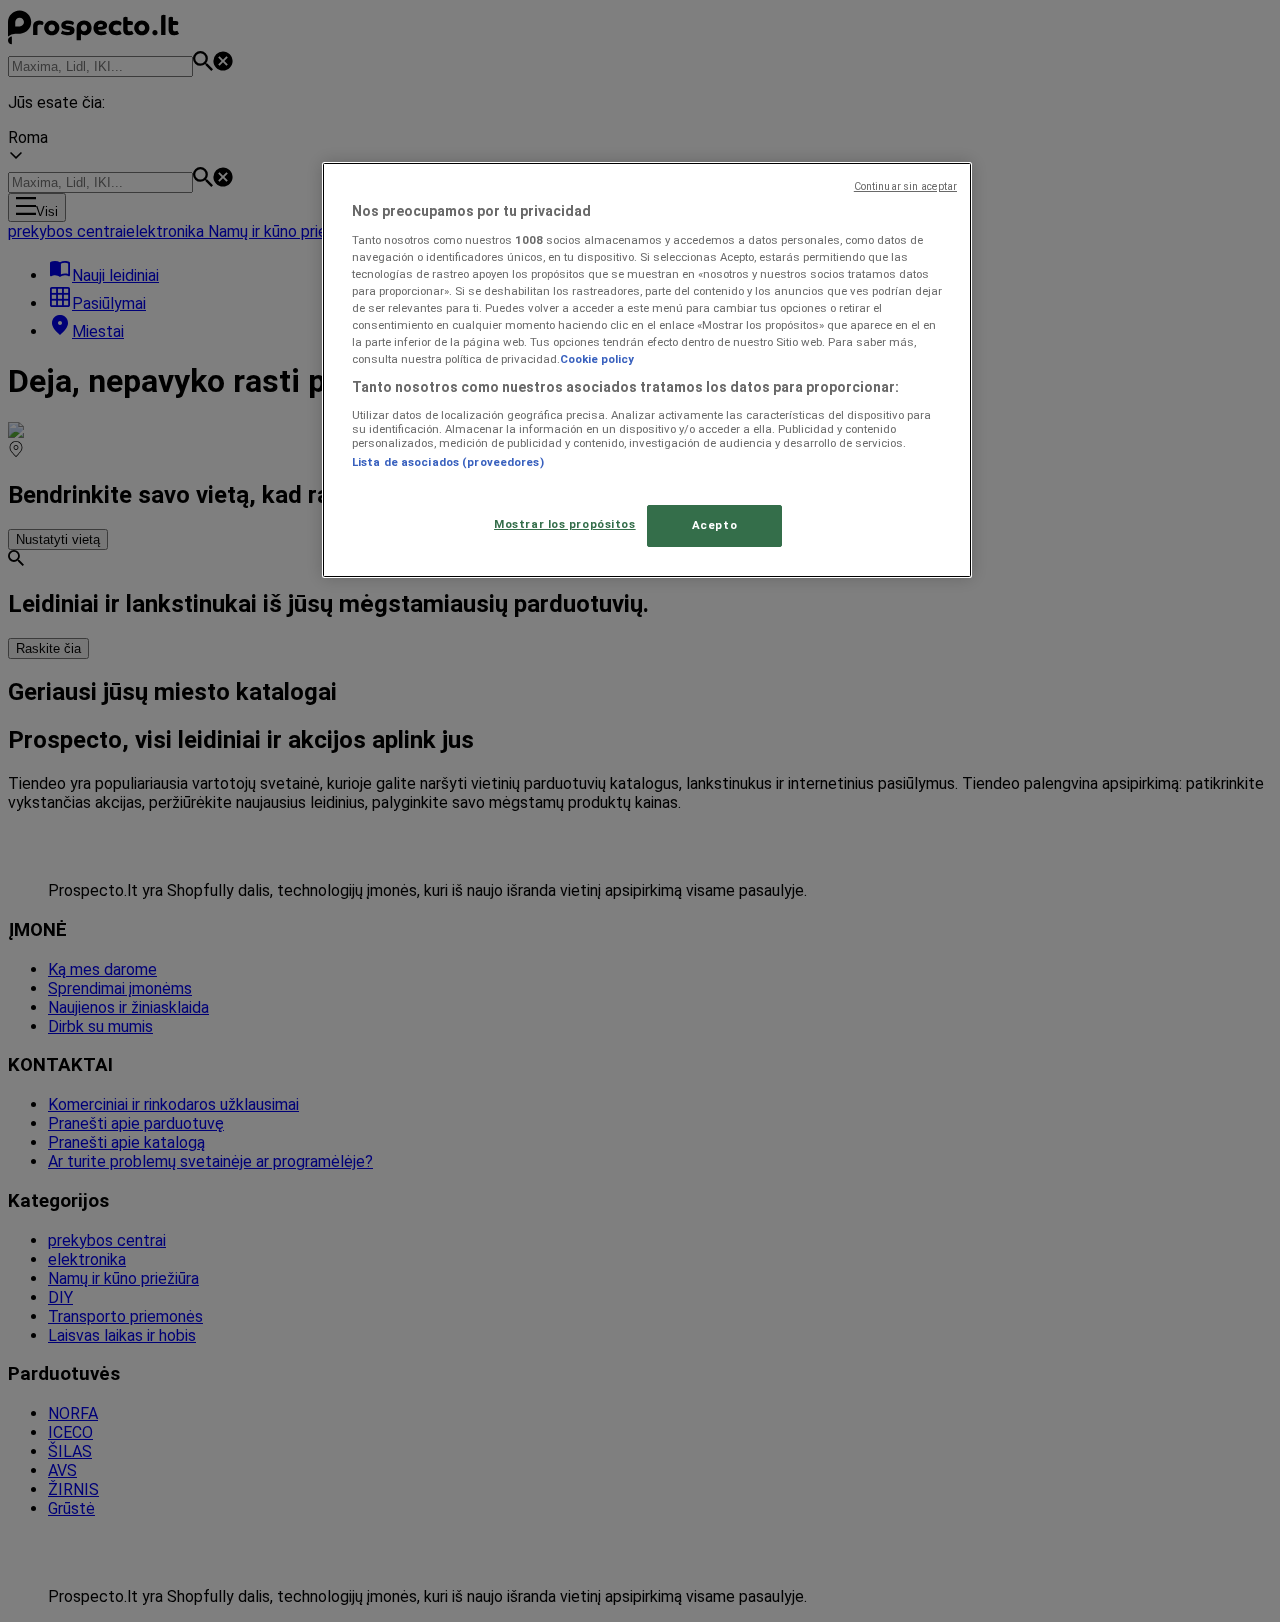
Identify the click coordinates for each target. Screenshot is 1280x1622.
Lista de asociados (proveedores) (448, 462)
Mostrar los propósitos (565, 524)
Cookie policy (597, 359)
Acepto (714, 525)
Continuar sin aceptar (905, 186)
